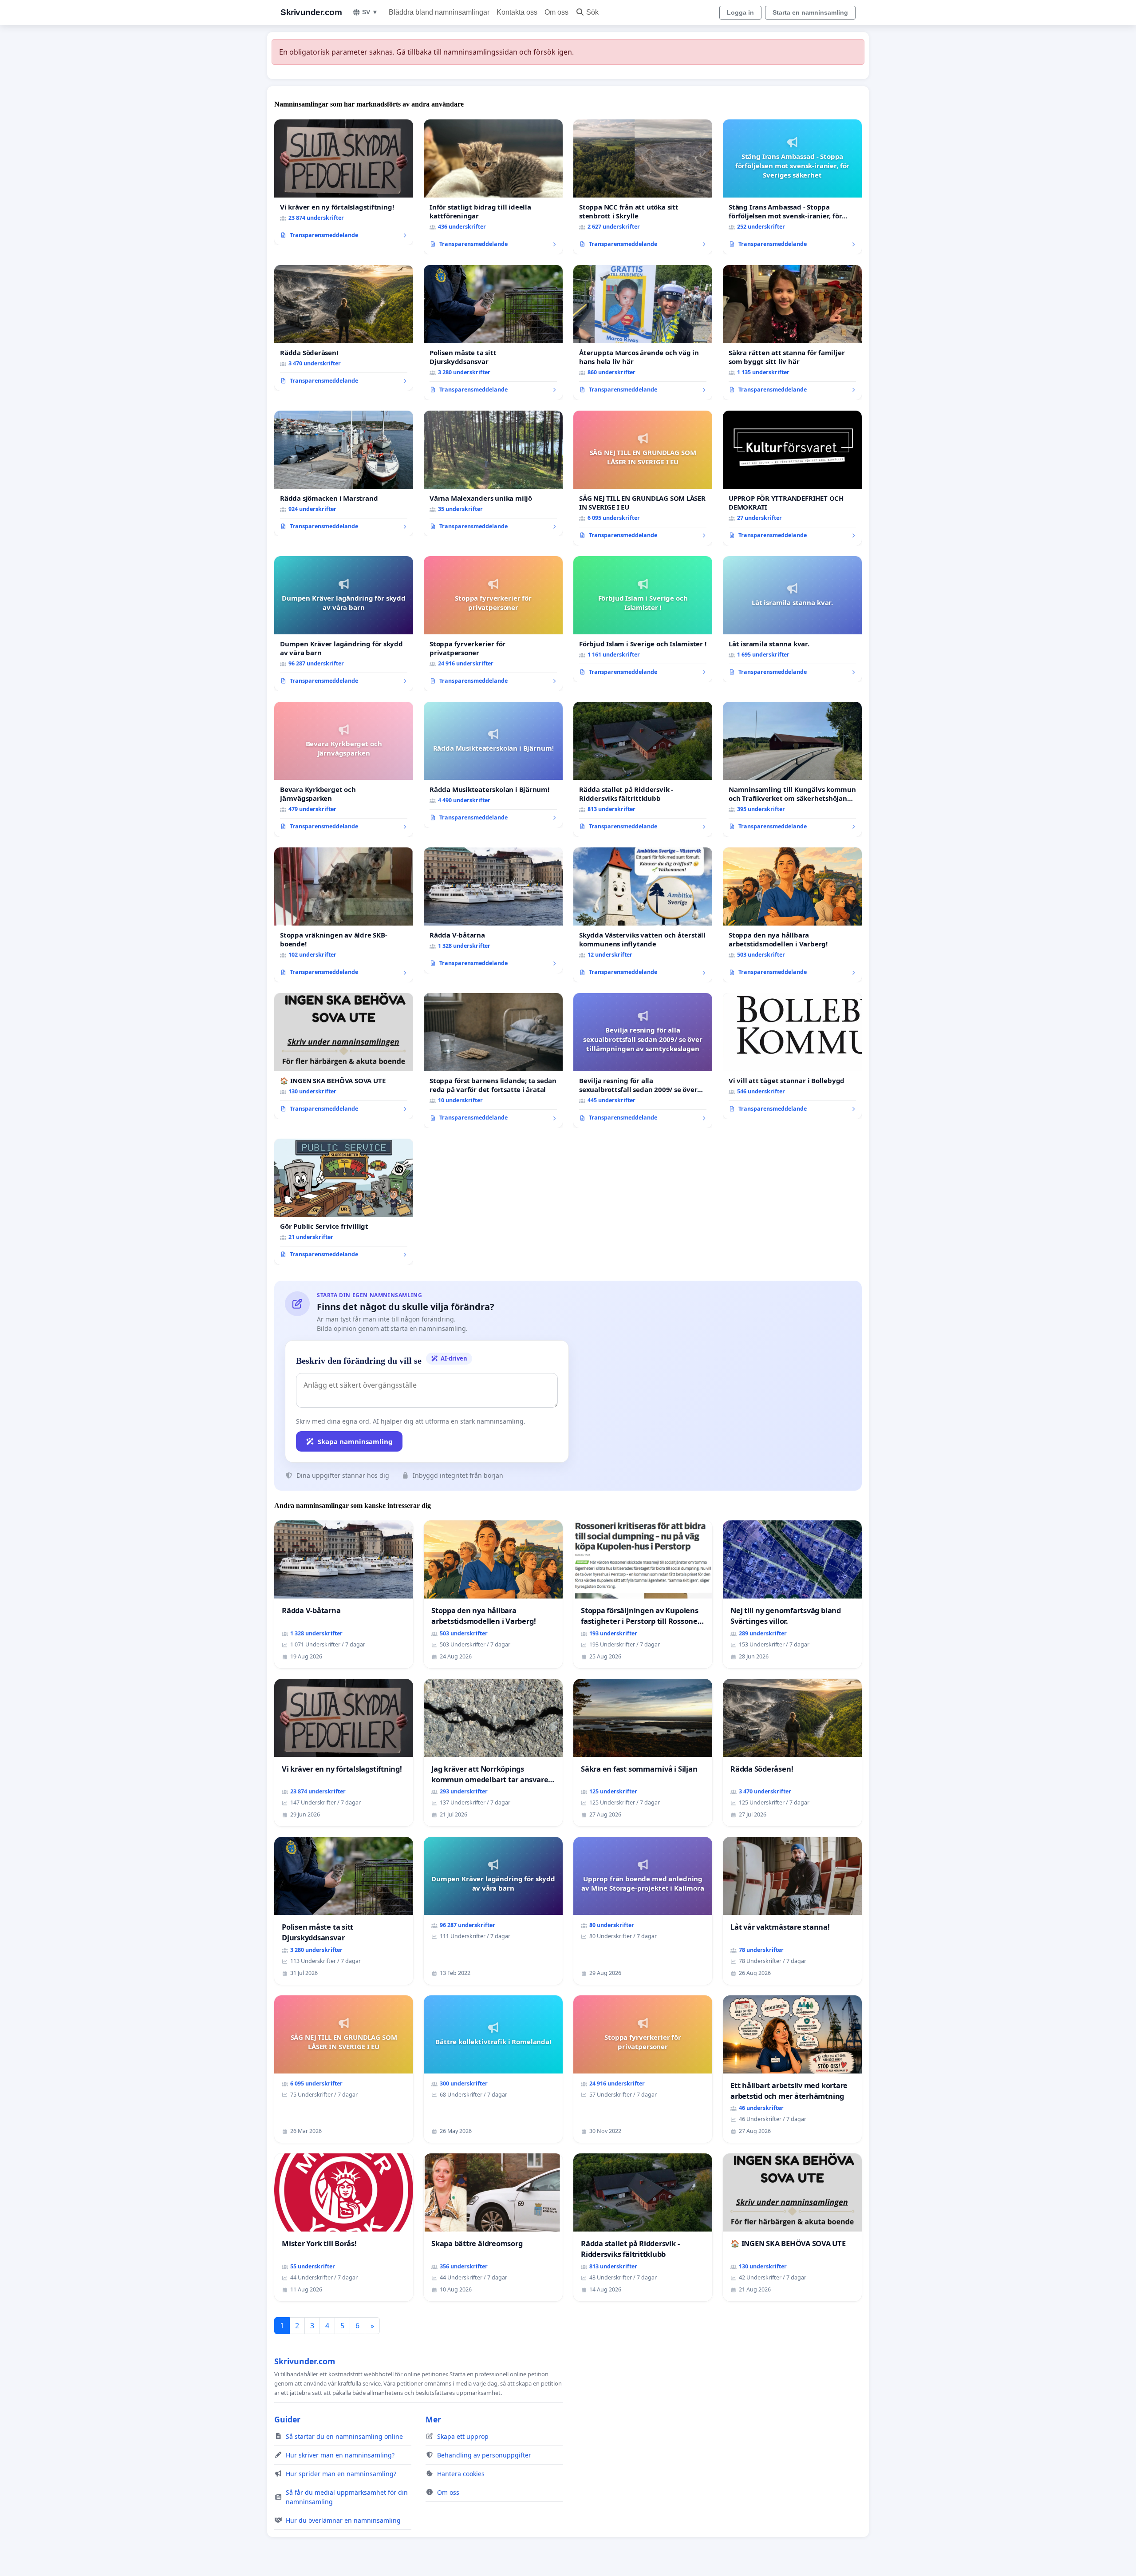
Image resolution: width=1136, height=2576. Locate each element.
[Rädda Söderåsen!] (344, 328)
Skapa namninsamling (355, 1441)
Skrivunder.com (311, 12)
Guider (287, 2419)
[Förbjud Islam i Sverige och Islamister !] (643, 619)
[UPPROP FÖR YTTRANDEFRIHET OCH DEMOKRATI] (792, 478)
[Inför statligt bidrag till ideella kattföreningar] (493, 187)
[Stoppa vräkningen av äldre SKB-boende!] (344, 915)
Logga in (740, 12)
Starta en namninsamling (810, 12)
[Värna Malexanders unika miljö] (493, 474)
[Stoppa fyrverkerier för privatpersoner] (493, 624)
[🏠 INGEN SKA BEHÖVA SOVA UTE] (344, 1056)
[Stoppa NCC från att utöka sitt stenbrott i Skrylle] (643, 187)
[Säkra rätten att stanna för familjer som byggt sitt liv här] (792, 332)
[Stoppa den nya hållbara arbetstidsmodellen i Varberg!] (792, 915)
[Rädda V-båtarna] (493, 910)
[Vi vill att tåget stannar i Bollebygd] (792, 1056)
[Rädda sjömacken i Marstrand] (344, 474)
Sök (592, 12)
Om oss (556, 12)
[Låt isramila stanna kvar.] (792, 619)
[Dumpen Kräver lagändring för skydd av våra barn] (344, 624)
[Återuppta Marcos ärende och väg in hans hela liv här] (643, 332)
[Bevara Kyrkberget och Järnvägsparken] (344, 769)
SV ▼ (370, 12)
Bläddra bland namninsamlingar (439, 12)
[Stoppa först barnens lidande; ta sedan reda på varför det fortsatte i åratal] (493, 1060)
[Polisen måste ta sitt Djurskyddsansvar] (493, 332)
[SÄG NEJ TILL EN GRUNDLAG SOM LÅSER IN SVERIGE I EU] (643, 478)
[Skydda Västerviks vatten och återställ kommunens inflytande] (643, 915)
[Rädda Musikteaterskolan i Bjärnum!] (493, 765)
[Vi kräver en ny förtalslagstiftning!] (344, 182)
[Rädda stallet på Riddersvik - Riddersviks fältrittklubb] (643, 769)
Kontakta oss (517, 12)
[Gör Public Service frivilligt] (344, 1202)
